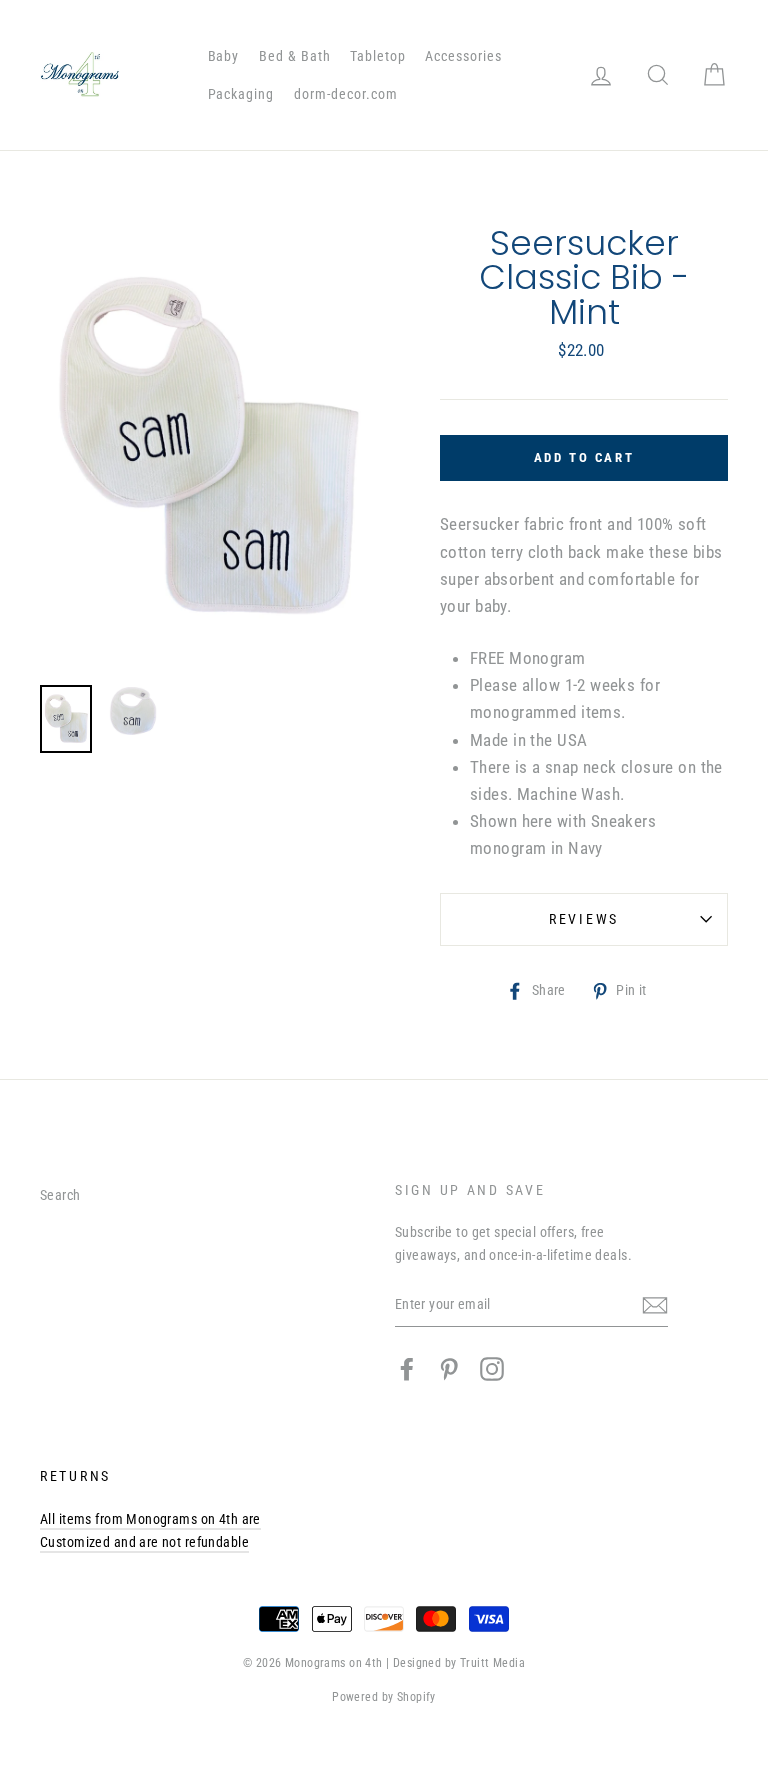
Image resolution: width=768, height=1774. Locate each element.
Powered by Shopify (384, 1697)
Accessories (463, 56)
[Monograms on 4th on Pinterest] (449, 1369)
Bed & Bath (295, 56)
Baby (224, 56)
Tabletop (378, 56)
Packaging (241, 94)
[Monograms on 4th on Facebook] (407, 1369)
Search (60, 1195)
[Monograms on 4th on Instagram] (492, 1369)
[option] (206, 448)
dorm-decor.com (346, 94)
